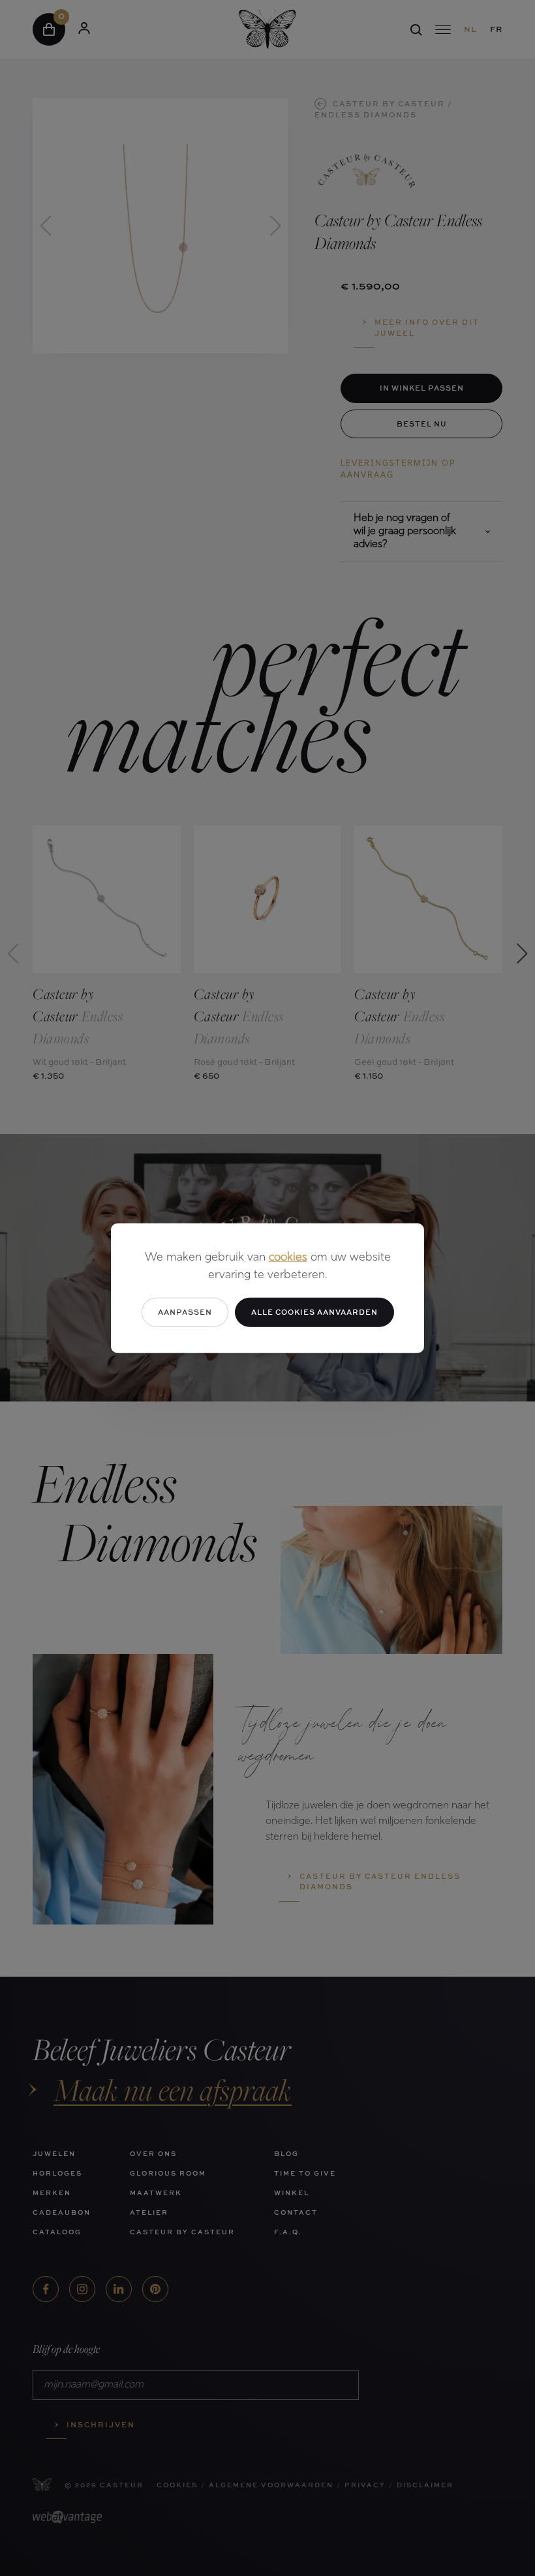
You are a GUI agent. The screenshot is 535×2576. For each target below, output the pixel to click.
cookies (288, 1258)
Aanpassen (185, 1312)
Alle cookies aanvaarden (314, 1312)
